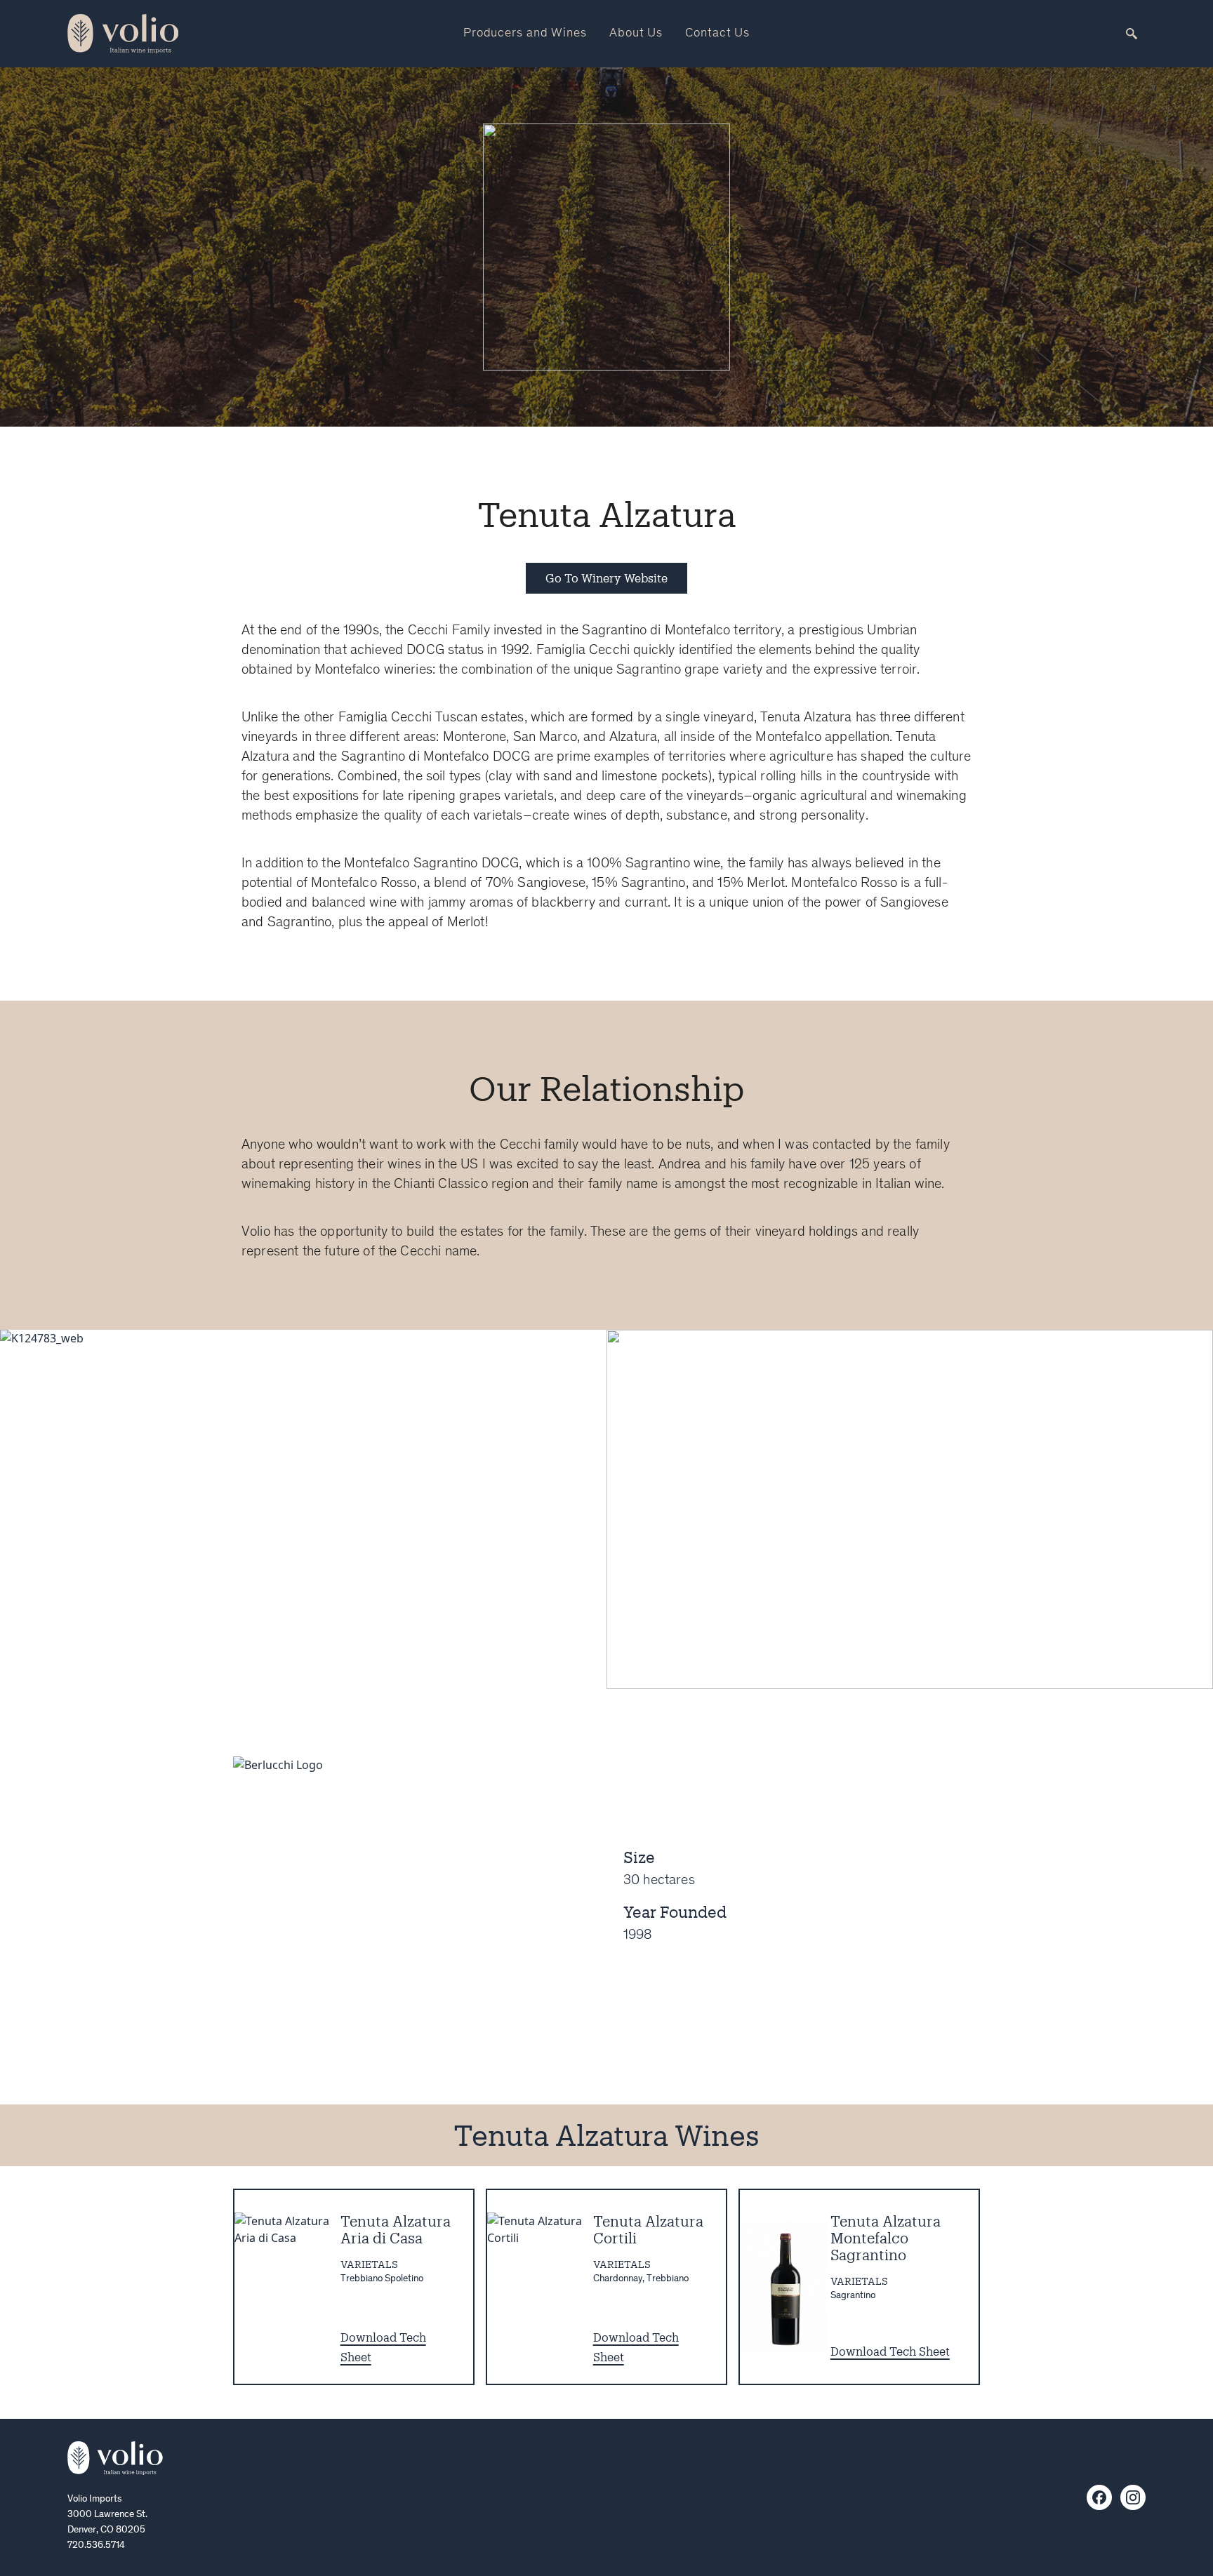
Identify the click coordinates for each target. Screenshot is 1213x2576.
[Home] (115, 2458)
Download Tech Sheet (890, 2351)
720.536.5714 (96, 2546)
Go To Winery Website (606, 578)
